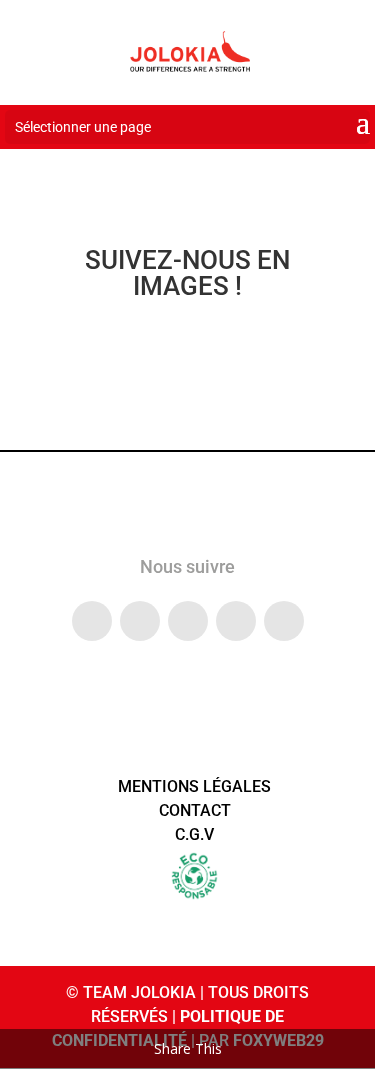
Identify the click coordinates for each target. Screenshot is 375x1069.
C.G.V (194, 834)
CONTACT (195, 810)
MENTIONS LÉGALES (194, 786)
